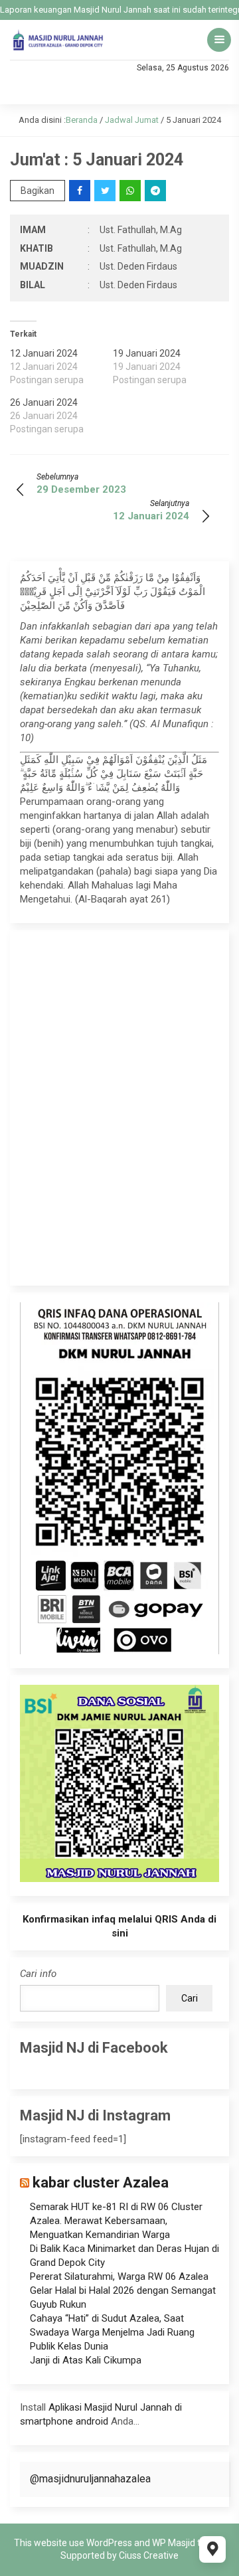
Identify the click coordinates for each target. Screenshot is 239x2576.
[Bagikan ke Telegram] (156, 191)
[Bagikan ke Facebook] (81, 191)
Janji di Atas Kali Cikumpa (86, 2360)
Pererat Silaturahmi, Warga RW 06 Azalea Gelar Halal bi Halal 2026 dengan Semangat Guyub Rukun (123, 2290)
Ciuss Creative (149, 2555)
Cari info (38, 1974)
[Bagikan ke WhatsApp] (131, 191)
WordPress (109, 2543)
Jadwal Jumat (132, 120)
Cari (190, 1998)
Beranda (82, 120)
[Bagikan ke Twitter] (106, 191)
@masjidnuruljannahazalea (90, 2479)
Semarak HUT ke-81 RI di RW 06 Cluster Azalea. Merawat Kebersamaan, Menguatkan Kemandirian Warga (116, 2221)
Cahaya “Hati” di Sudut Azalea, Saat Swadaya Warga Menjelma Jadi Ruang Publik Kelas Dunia (112, 2332)
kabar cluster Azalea (101, 2183)
